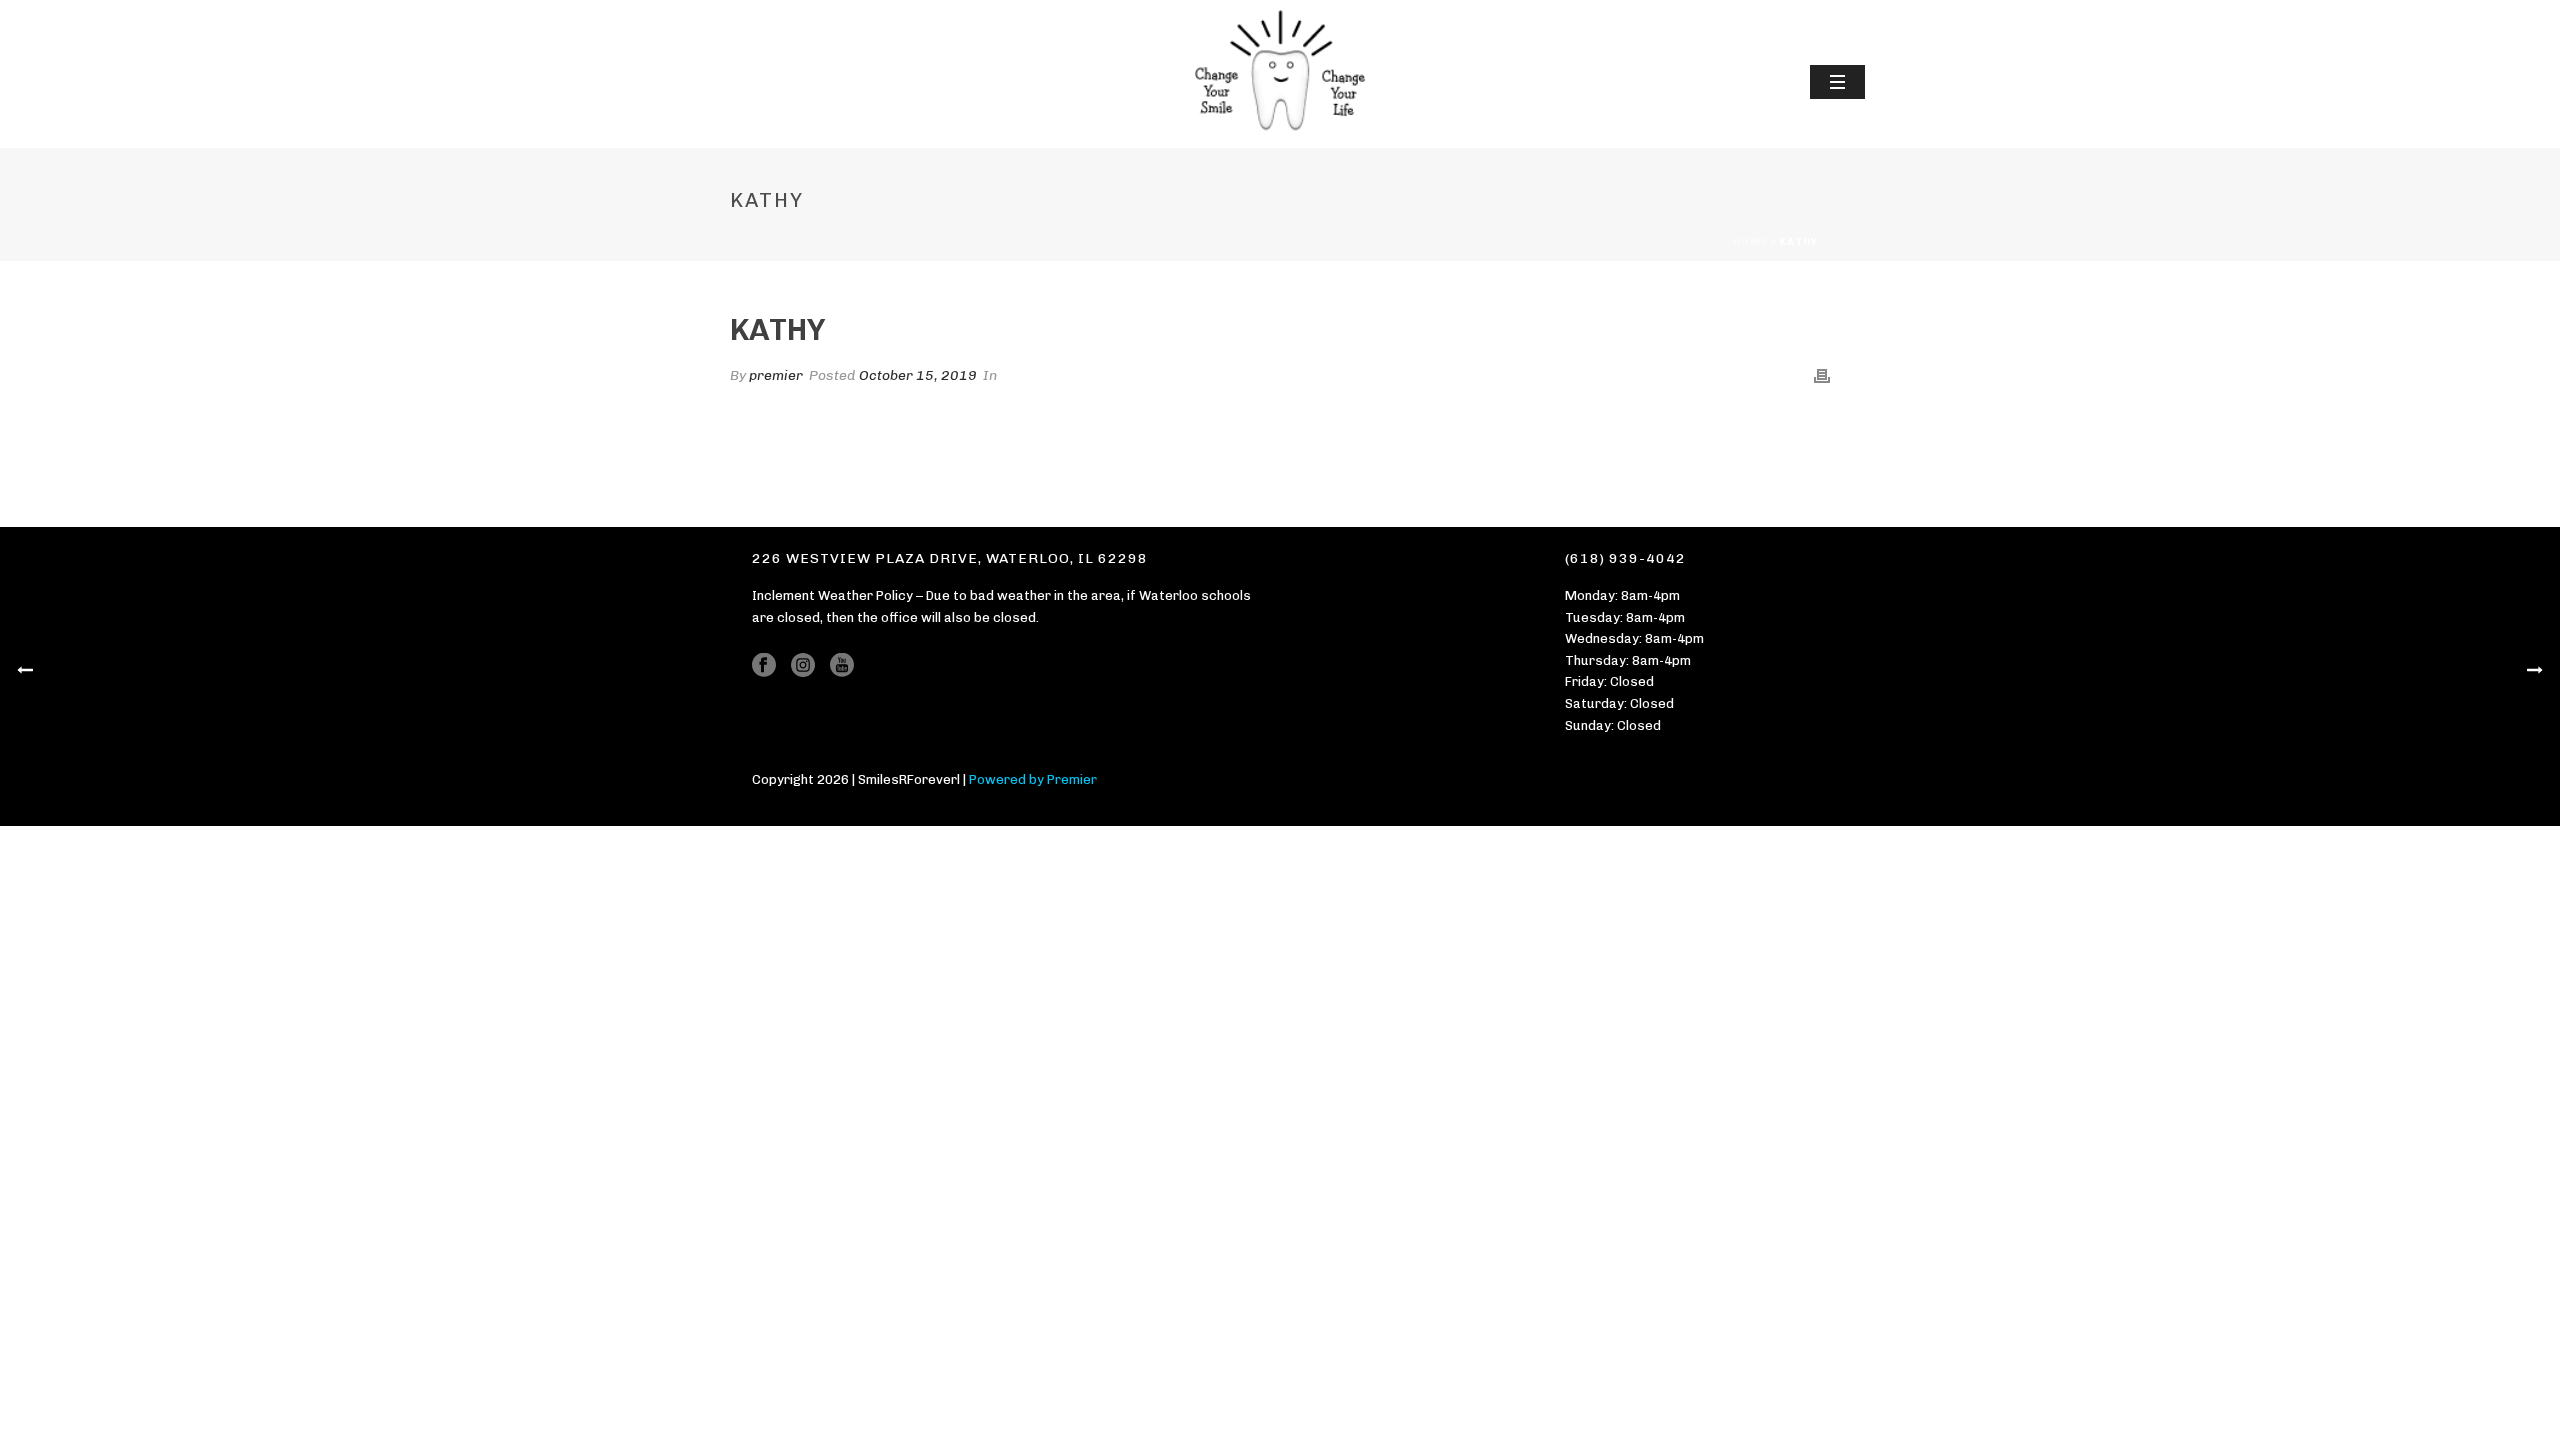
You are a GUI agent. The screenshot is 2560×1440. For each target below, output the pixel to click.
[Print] (1822, 375)
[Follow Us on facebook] (764, 666)
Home (1750, 242)
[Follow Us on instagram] (803, 666)
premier (776, 375)
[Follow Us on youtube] (842, 666)
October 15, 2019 (918, 375)
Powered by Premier (1033, 779)
